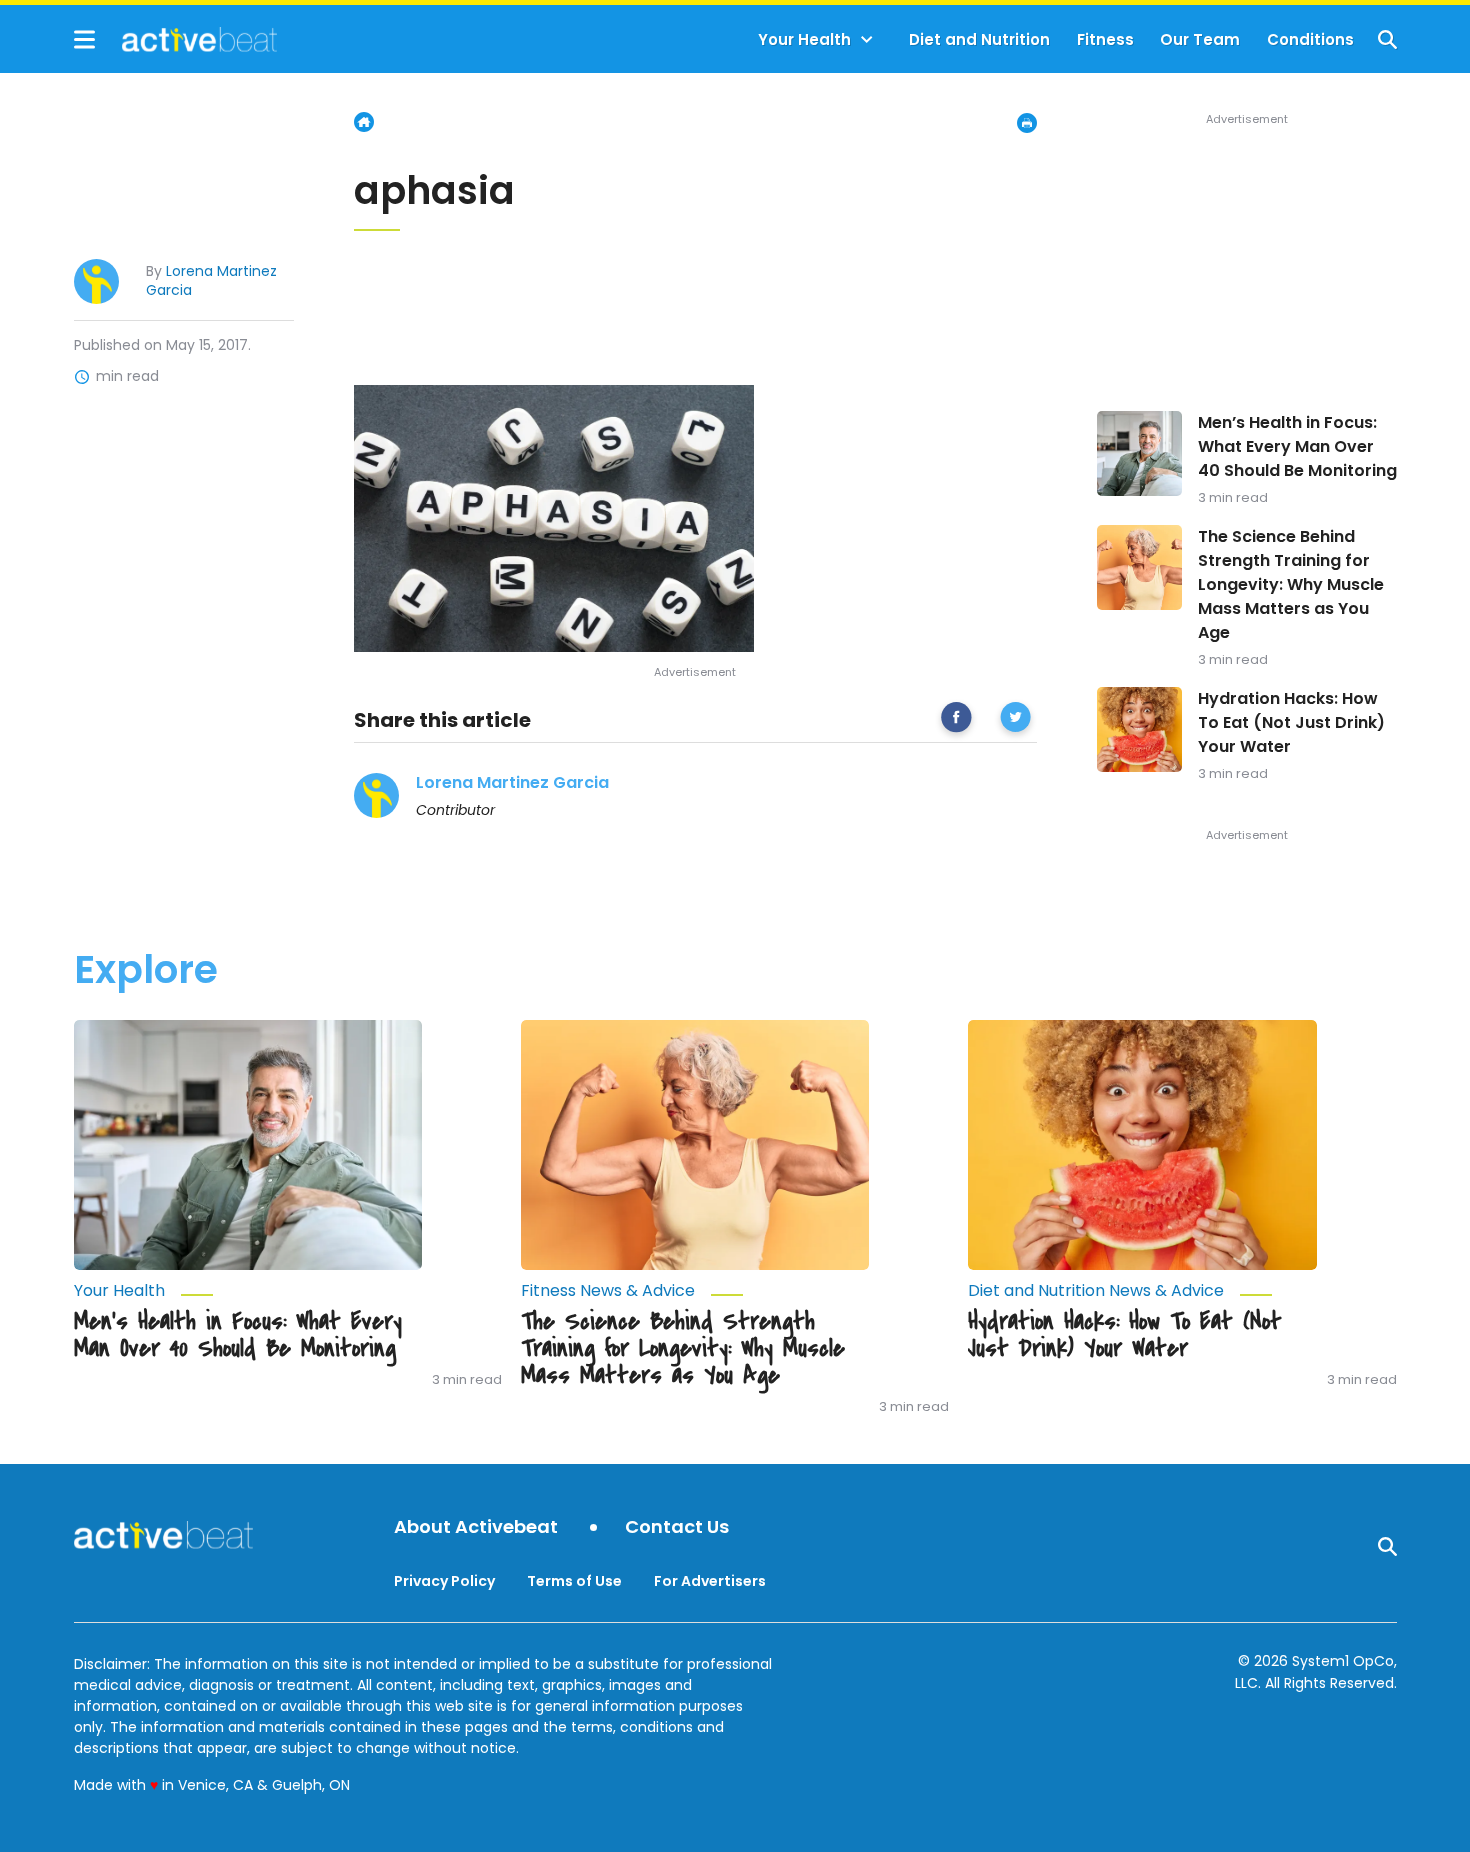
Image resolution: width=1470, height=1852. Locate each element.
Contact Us (677, 1527)
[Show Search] (1387, 39)
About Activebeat (476, 1527)
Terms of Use (574, 1581)
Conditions (1310, 39)
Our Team (1200, 39)
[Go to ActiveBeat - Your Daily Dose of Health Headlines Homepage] (175, 39)
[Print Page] (1027, 123)
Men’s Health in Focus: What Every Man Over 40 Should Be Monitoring (1297, 446)
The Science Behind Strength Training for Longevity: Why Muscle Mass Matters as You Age (1291, 584)
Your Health (804, 39)
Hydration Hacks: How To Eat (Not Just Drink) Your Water (1291, 722)
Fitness (1105, 39)
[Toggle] (867, 40)
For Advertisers (710, 1581)
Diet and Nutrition (979, 39)
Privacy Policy (444, 1581)
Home (364, 122)
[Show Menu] (84, 39)
